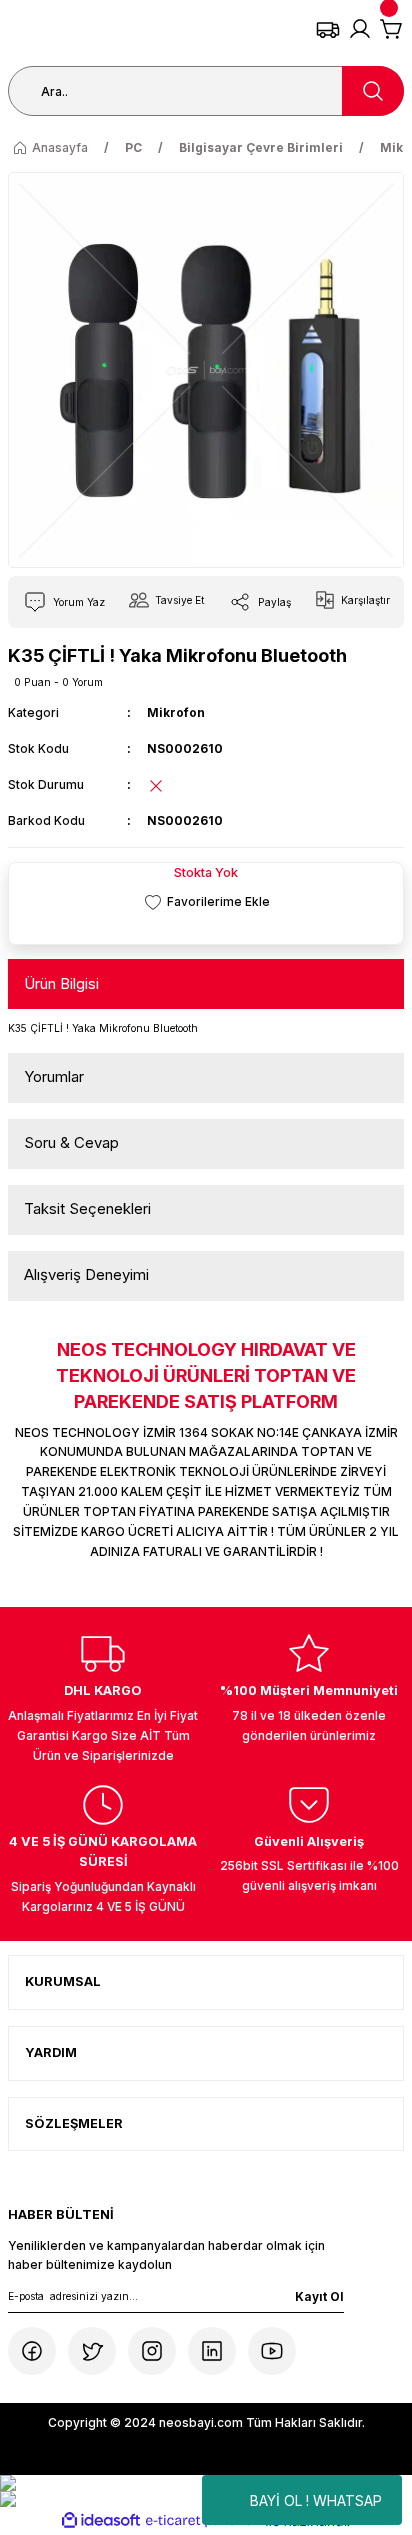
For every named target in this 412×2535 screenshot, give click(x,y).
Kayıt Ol (319, 2296)
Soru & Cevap (71, 1142)
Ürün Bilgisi (61, 983)
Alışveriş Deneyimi (86, 1274)
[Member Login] (360, 29)
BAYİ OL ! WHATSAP (316, 2500)
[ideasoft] (101, 2521)
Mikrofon (176, 712)
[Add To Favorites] (206, 902)
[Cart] (392, 29)
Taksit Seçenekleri (87, 1208)
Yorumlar (54, 1076)
